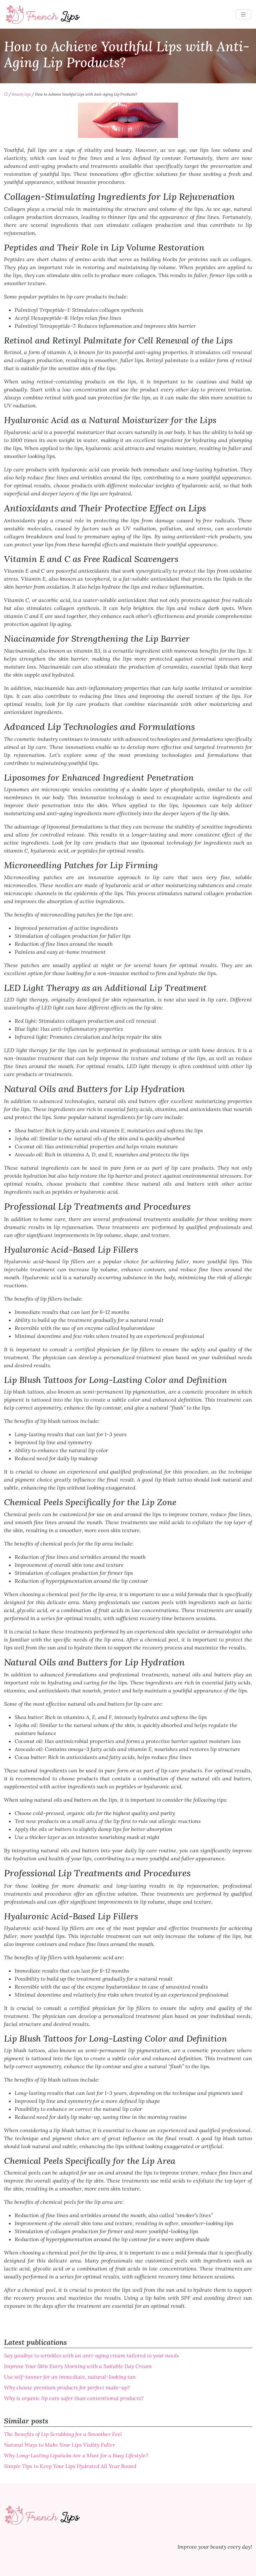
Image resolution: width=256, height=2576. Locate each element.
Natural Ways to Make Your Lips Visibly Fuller (59, 2445)
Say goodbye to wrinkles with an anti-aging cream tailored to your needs (91, 2355)
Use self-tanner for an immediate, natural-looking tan (70, 2377)
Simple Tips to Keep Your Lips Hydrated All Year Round (70, 2466)
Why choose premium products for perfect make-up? (67, 2387)
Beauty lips (21, 94)
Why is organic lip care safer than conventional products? (74, 2398)
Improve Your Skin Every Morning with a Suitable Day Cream (78, 2366)
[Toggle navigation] (243, 14)
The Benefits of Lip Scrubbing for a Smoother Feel (63, 2434)
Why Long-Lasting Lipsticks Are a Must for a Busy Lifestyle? (76, 2455)
